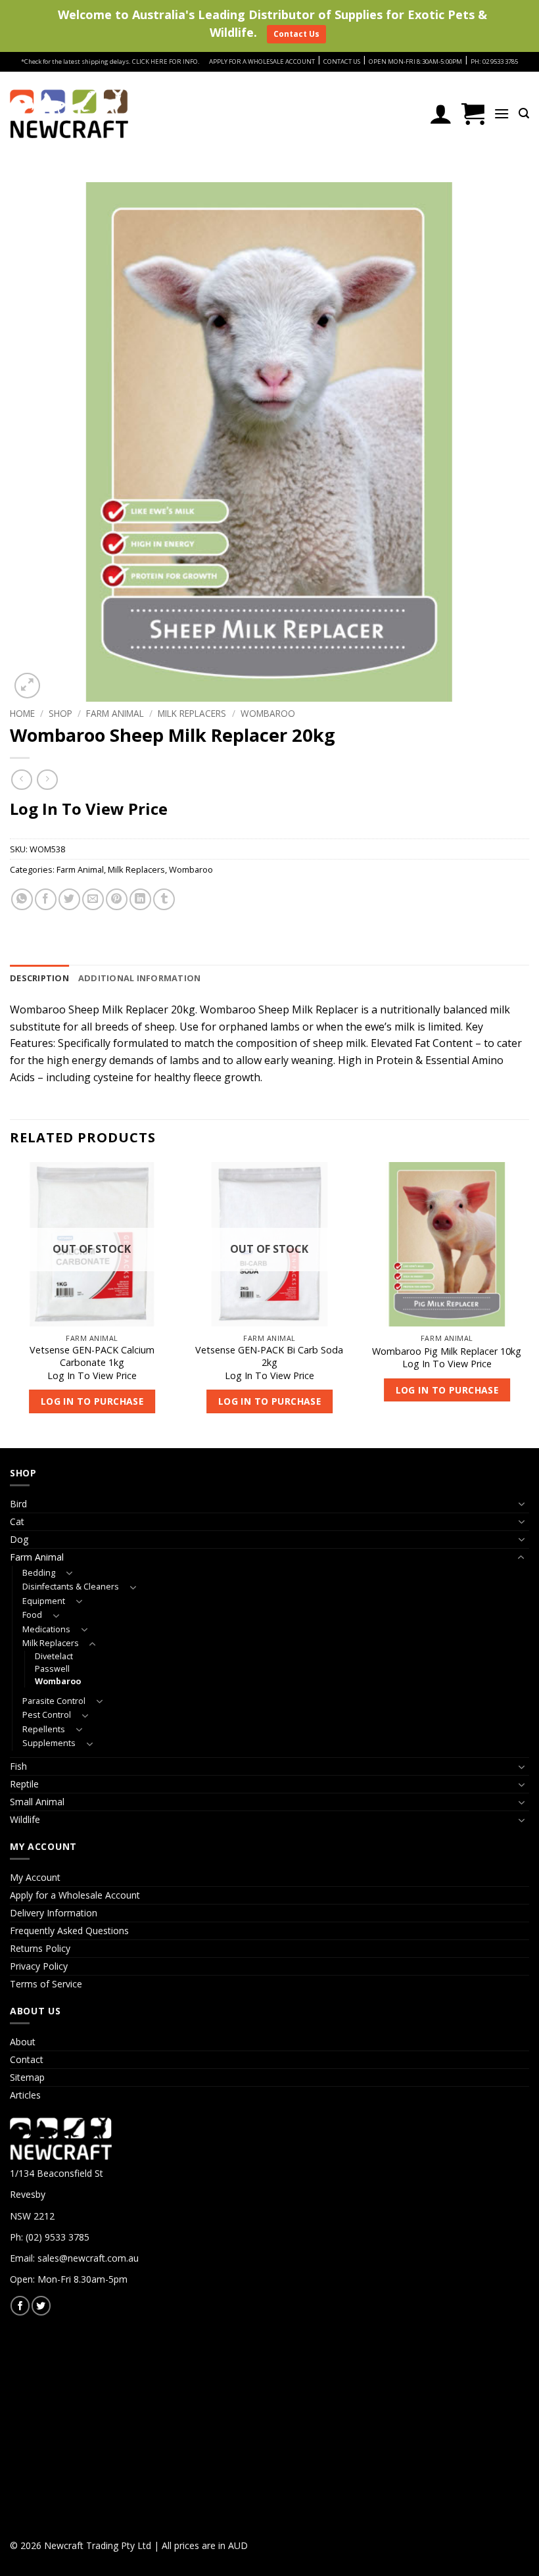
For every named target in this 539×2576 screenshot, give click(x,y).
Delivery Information (54, 1913)
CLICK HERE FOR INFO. (166, 61)
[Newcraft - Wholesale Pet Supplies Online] (69, 114)
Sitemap (27, 2077)
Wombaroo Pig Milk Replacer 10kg (447, 1351)
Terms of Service (46, 1984)
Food (32, 1615)
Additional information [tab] (140, 978)
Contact (27, 2059)
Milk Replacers (192, 713)
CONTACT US (342, 61)
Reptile (24, 1784)
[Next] (528, 1304)
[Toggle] (521, 1504)
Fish (18, 1766)
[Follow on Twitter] (41, 2305)
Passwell (52, 1669)
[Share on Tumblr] (164, 899)
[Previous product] (47, 780)
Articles (25, 2095)
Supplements (49, 1743)
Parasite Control (54, 1701)
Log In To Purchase (92, 1401)
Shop (60, 713)
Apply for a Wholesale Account (75, 1895)
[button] (473, 114)
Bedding (39, 1573)
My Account (35, 1877)
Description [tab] (39, 978)
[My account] (441, 114)
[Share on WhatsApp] (22, 899)
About (23, 2042)
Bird (18, 1504)
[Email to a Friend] (93, 899)
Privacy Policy (39, 1966)
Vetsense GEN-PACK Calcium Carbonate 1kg (92, 1356)
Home (22, 713)
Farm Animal (115, 713)
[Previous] (11, 1304)
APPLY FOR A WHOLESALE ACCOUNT (262, 61)
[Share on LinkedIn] (140, 899)
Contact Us (296, 34)
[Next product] (21, 780)
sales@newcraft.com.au (88, 2258)
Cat (17, 1521)
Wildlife (25, 1819)
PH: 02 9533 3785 (494, 61)
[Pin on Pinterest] (117, 899)
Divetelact (54, 1656)
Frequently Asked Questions (69, 1931)
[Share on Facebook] (46, 899)
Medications (46, 1629)
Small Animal (37, 1802)
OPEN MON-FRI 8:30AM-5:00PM (415, 61)
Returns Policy (40, 1948)
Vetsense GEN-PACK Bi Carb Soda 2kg (269, 1356)
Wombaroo (268, 713)
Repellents (44, 1729)
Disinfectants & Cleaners (71, 1587)
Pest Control (47, 1715)
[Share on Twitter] (69, 899)
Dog (19, 1539)
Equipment (44, 1601)
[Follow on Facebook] (20, 2305)
